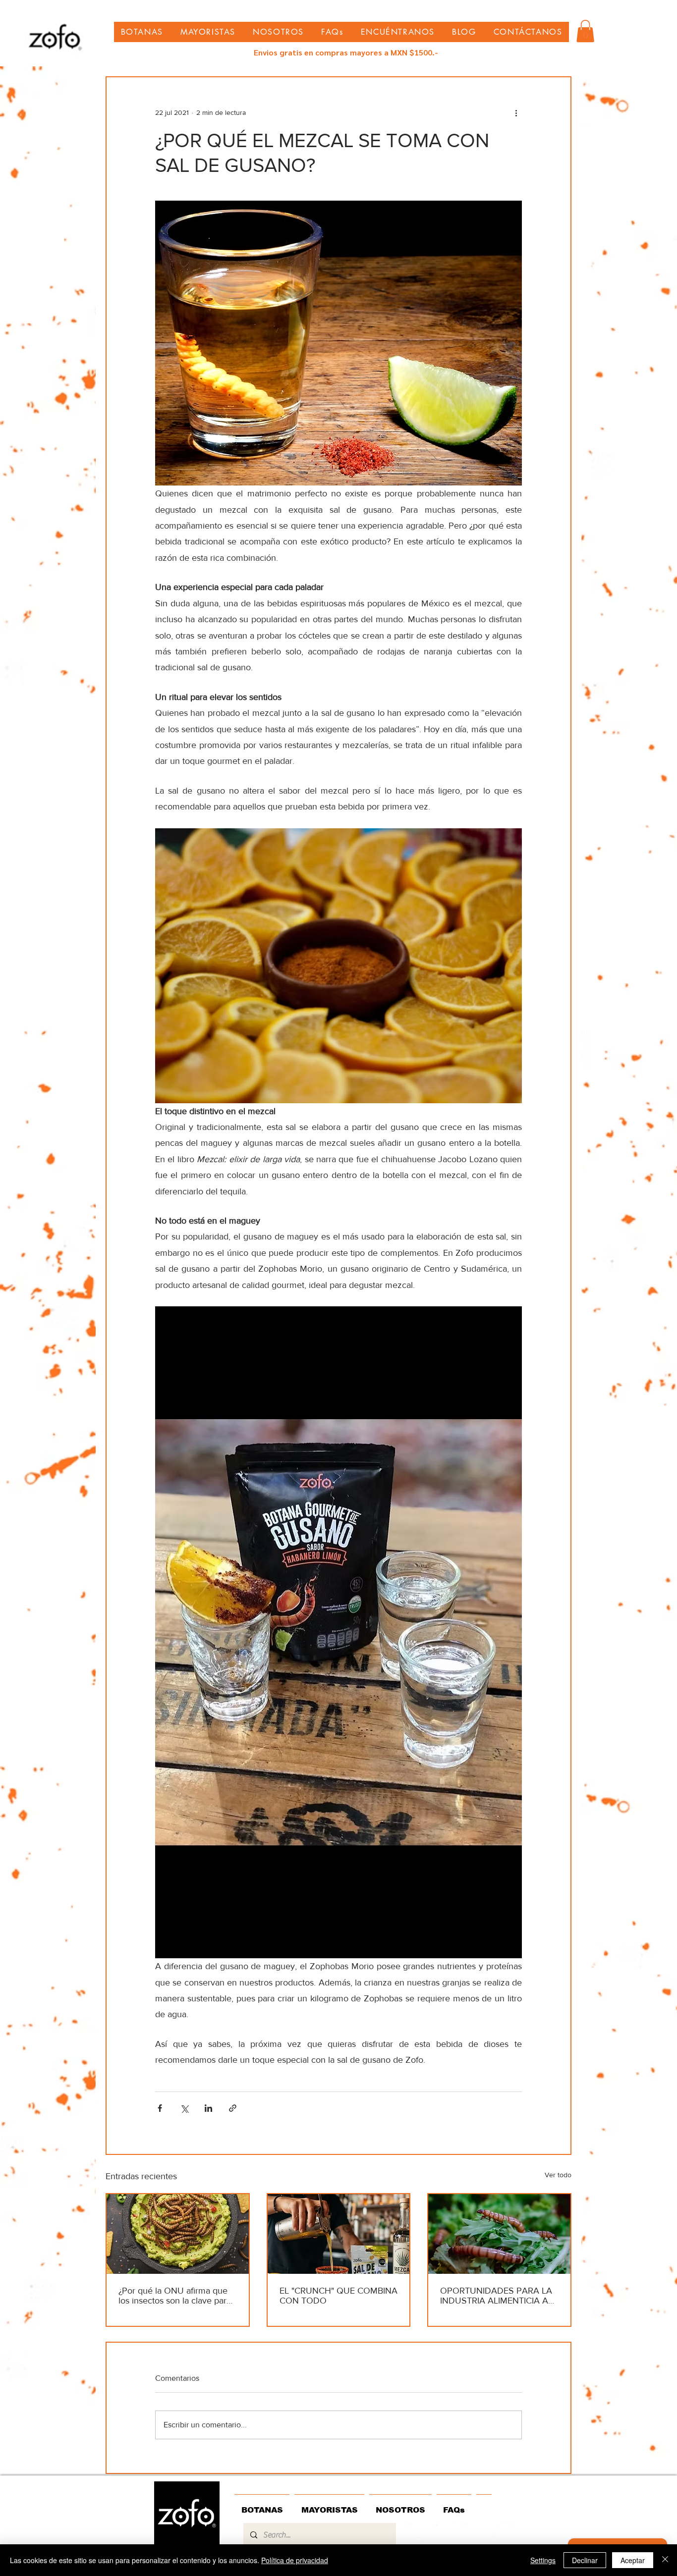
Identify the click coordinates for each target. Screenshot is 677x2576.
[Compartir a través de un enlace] (233, 2108)
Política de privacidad (295, 2560)
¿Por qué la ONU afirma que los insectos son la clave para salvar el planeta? (175, 2296)
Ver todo (558, 2175)
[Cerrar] (665, 2560)
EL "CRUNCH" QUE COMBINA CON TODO (338, 2296)
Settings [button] (543, 2560)
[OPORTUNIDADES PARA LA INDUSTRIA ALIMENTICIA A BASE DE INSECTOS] (499, 2234)
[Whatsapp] (447, 2534)
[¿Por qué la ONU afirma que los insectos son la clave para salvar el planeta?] (178, 2234)
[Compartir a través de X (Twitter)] (184, 2108)
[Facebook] (503, 2534)
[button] (585, 31)
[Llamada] (419, 2534)
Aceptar (633, 2560)
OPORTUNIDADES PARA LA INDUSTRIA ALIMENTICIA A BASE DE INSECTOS (496, 2296)
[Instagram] (475, 2534)
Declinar (585, 2560)
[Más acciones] (516, 113)
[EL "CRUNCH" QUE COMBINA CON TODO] (339, 2234)
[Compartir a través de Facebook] (160, 2108)
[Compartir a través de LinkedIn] (208, 2108)
